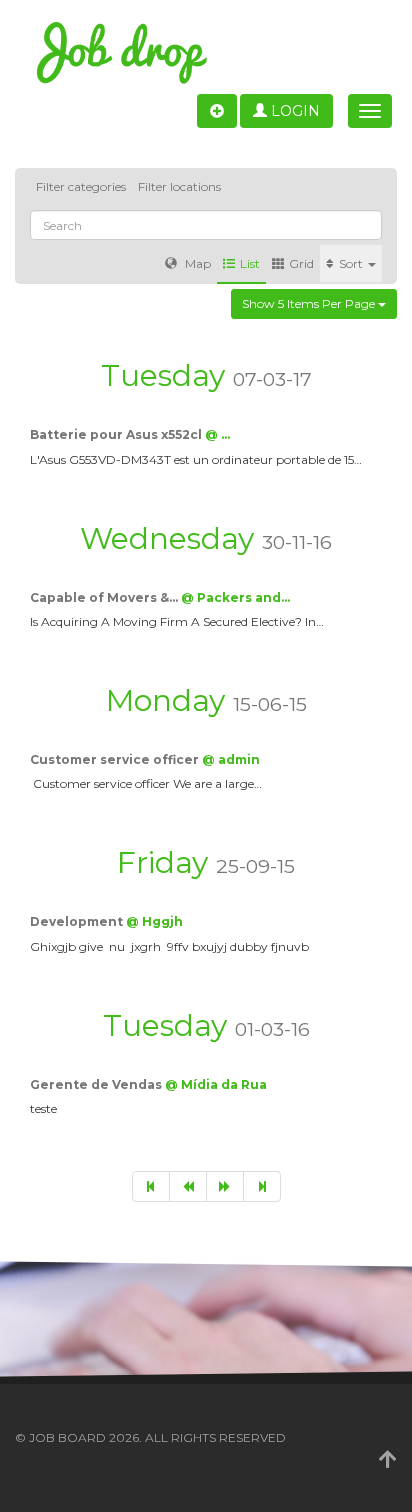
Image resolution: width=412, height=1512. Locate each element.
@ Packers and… (235, 597)
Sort (352, 263)
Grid (301, 263)
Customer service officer (116, 759)
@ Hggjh (154, 921)
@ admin (231, 759)
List (250, 263)
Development (78, 921)
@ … (217, 434)
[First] (151, 1186)
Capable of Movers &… (105, 597)
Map (196, 263)
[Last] (262, 1186)
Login (293, 111)
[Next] (225, 1186)
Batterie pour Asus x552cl (117, 434)
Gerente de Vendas (97, 1084)
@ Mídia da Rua (216, 1084)
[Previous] (188, 1186)
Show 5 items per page (310, 303)
